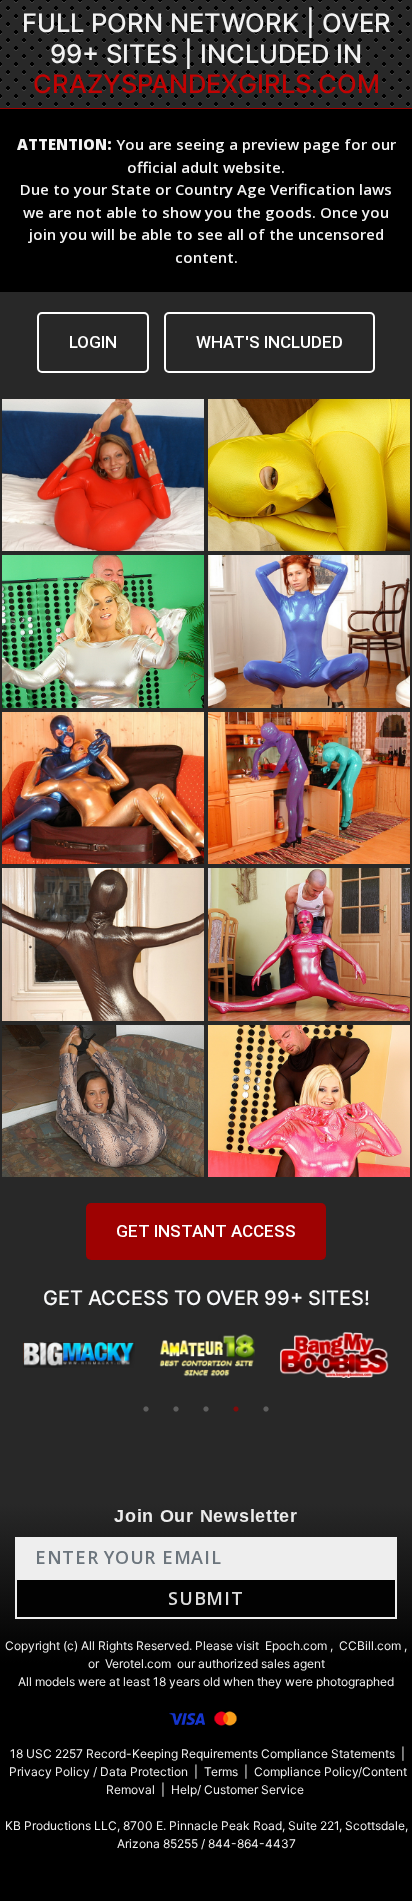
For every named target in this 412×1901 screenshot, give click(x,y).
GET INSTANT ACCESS (206, 1231)
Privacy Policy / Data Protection (98, 1771)
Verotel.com (138, 1663)
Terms (221, 1771)
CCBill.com (370, 1645)
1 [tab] (146, 1409)
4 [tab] (236, 1409)
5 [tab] (266, 1409)
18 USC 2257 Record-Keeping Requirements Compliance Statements (202, 1753)
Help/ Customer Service (237, 1789)
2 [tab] (176, 1409)
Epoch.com (296, 1645)
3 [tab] (206, 1409)
